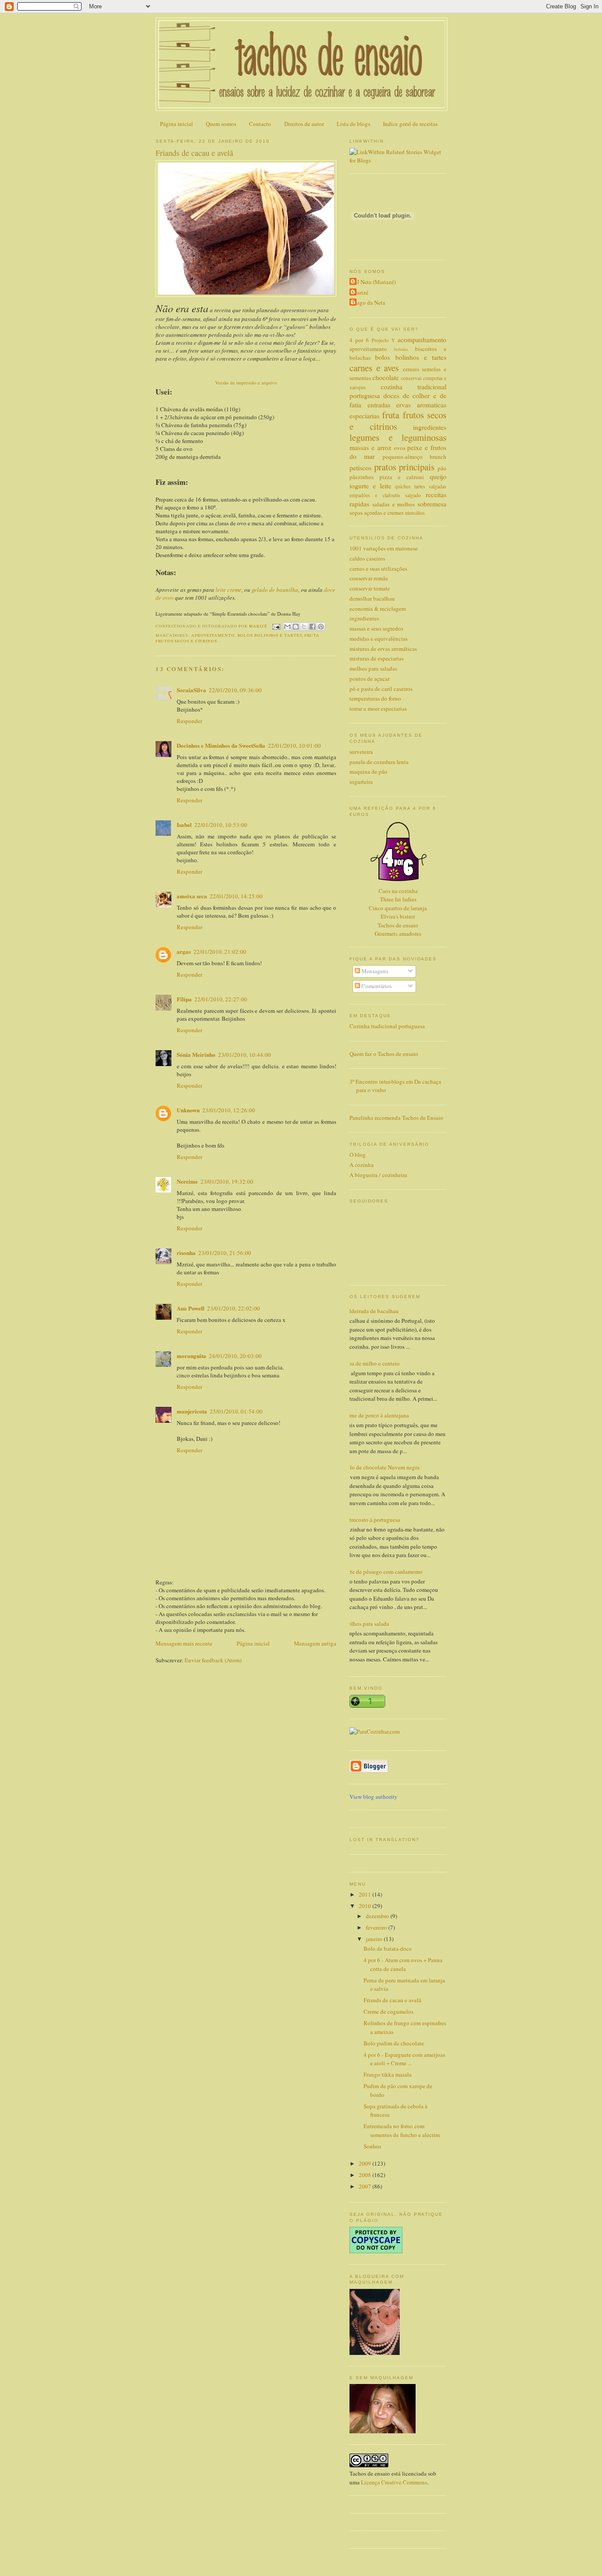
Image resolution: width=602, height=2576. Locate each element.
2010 (366, 1906)
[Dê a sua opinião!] (296, 627)
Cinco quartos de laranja (398, 908)
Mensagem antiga (315, 1643)
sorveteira (361, 752)
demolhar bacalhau (372, 598)
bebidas (401, 349)
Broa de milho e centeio (371, 1363)
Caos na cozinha (398, 891)
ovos (400, 448)
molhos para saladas (373, 668)
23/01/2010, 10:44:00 (245, 1055)
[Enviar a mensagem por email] (287, 627)
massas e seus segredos (376, 628)
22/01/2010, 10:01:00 (294, 745)
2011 (366, 1894)
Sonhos (372, 2146)
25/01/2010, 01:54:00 (236, 1411)
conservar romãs (369, 578)
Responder (190, 721)
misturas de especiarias (377, 658)
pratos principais (405, 467)
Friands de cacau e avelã (392, 2000)
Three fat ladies (398, 899)
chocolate (386, 377)
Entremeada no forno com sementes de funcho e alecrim (402, 2130)
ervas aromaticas (421, 405)
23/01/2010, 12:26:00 (229, 1110)
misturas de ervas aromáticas (383, 649)
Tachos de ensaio (398, 925)
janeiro (375, 1939)
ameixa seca (192, 896)
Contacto (260, 124)
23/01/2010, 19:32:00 (227, 1181)
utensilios (415, 513)
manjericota (192, 1411)
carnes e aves (374, 368)
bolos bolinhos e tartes (270, 635)
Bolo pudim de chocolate (394, 2043)
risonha (186, 1253)
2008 (366, 2175)
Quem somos (221, 124)
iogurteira (361, 782)
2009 (366, 2163)
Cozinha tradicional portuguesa (387, 1026)
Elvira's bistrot (398, 916)
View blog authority (373, 1797)
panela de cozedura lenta (379, 762)
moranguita (191, 1356)
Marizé (360, 292)
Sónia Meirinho (196, 1054)
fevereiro (377, 1927)
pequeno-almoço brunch (414, 457)
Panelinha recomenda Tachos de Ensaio (396, 1118)
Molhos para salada (366, 1624)
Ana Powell (191, 1308)
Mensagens (374, 971)
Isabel (184, 825)
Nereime (187, 1181)
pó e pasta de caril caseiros (381, 689)
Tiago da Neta (368, 303)
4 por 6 (359, 340)
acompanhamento (422, 340)
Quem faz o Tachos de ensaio (384, 1054)
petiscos (360, 468)
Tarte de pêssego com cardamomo (383, 1572)
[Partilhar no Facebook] (312, 627)
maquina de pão (368, 771)
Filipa (184, 999)
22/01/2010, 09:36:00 (235, 690)
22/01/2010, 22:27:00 (221, 999)
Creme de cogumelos (388, 2011)
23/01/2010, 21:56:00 (225, 1253)
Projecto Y (383, 340)
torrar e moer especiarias (378, 709)
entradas (379, 405)
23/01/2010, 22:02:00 (234, 1308)
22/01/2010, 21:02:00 (220, 952)
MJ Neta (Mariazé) (374, 282)
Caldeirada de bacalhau (371, 1311)
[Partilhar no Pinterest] (321, 627)
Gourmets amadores (398, 934)
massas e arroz (370, 447)
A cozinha (362, 1165)
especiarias (364, 416)
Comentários (376, 986)
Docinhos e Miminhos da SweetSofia (221, 745)
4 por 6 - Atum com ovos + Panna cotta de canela (403, 1964)
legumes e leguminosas (398, 437)
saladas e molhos (394, 504)
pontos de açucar (370, 679)
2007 (366, 2186)
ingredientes (430, 427)
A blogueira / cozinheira (378, 1175)
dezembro (378, 1916)
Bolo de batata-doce (388, 1949)
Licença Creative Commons (394, 2482)
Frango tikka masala (388, 2074)
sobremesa (432, 504)
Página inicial (177, 124)
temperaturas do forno (375, 698)
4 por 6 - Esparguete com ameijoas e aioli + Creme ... (404, 2059)
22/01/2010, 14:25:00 (236, 896)
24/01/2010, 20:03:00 (235, 1356)
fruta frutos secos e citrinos (398, 421)
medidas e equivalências (379, 638)
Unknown (188, 1110)
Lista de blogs (353, 124)
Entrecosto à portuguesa (372, 1520)
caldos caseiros (367, 558)
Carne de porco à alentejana (376, 1415)
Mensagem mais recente (184, 1643)
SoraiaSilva (191, 690)
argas (184, 951)
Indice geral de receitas (410, 124)
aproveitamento (213, 635)
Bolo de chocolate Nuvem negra (381, 1467)
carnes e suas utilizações (378, 568)
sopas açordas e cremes (377, 513)
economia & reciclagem (378, 609)
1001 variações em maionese (384, 548)
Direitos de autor (304, 124)
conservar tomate (370, 588)
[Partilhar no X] (304, 627)
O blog (358, 1155)
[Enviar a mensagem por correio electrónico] (276, 626)
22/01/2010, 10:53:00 (221, 825)
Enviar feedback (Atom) (213, 1660)
